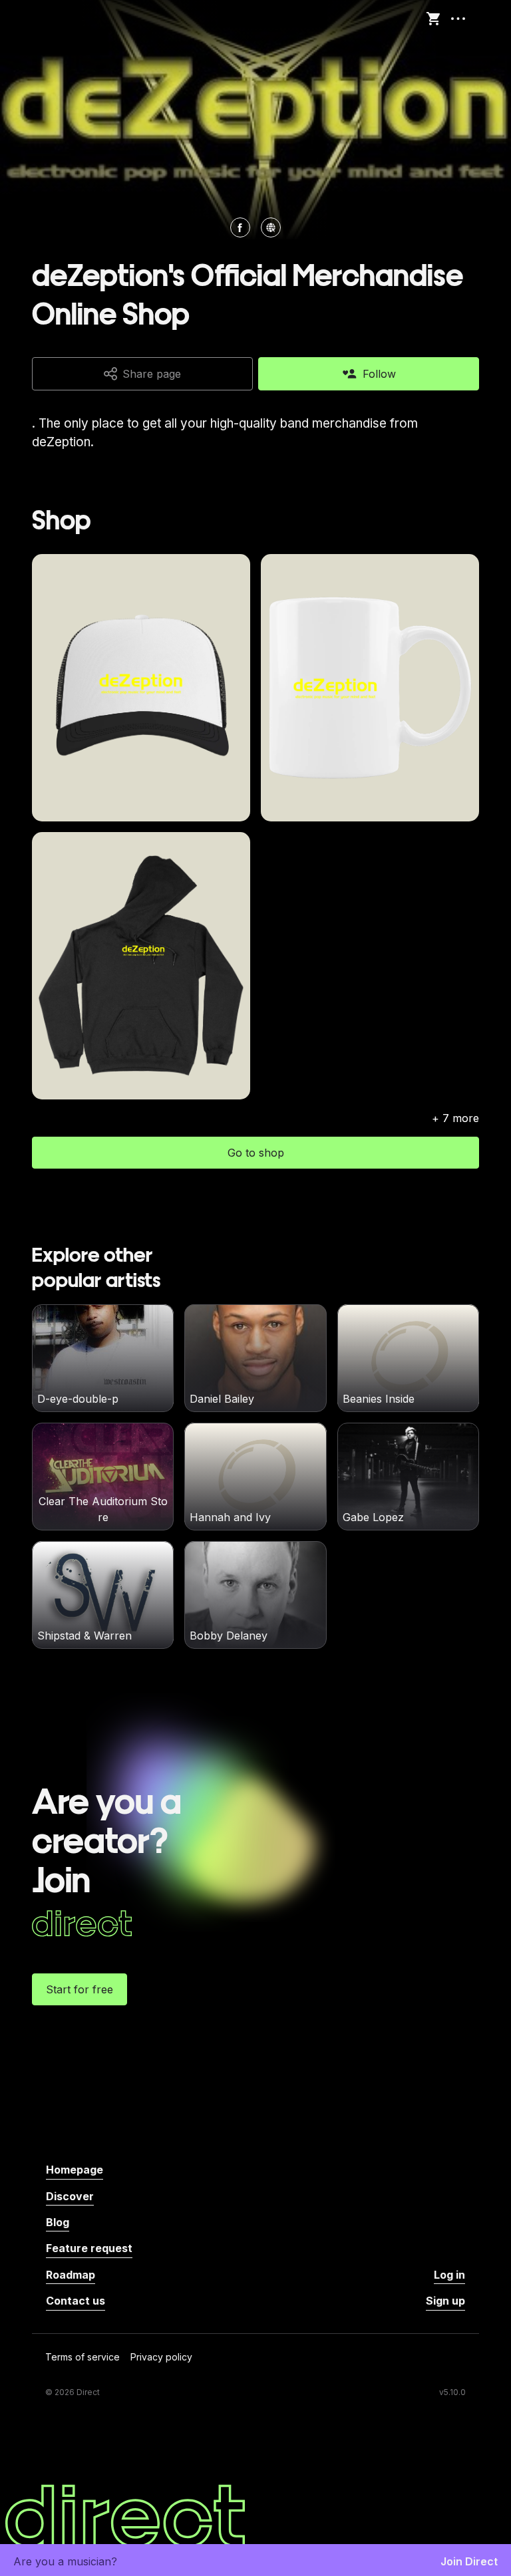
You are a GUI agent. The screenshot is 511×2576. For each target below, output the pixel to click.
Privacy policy (161, 2358)
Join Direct (469, 2561)
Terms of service (83, 2358)
